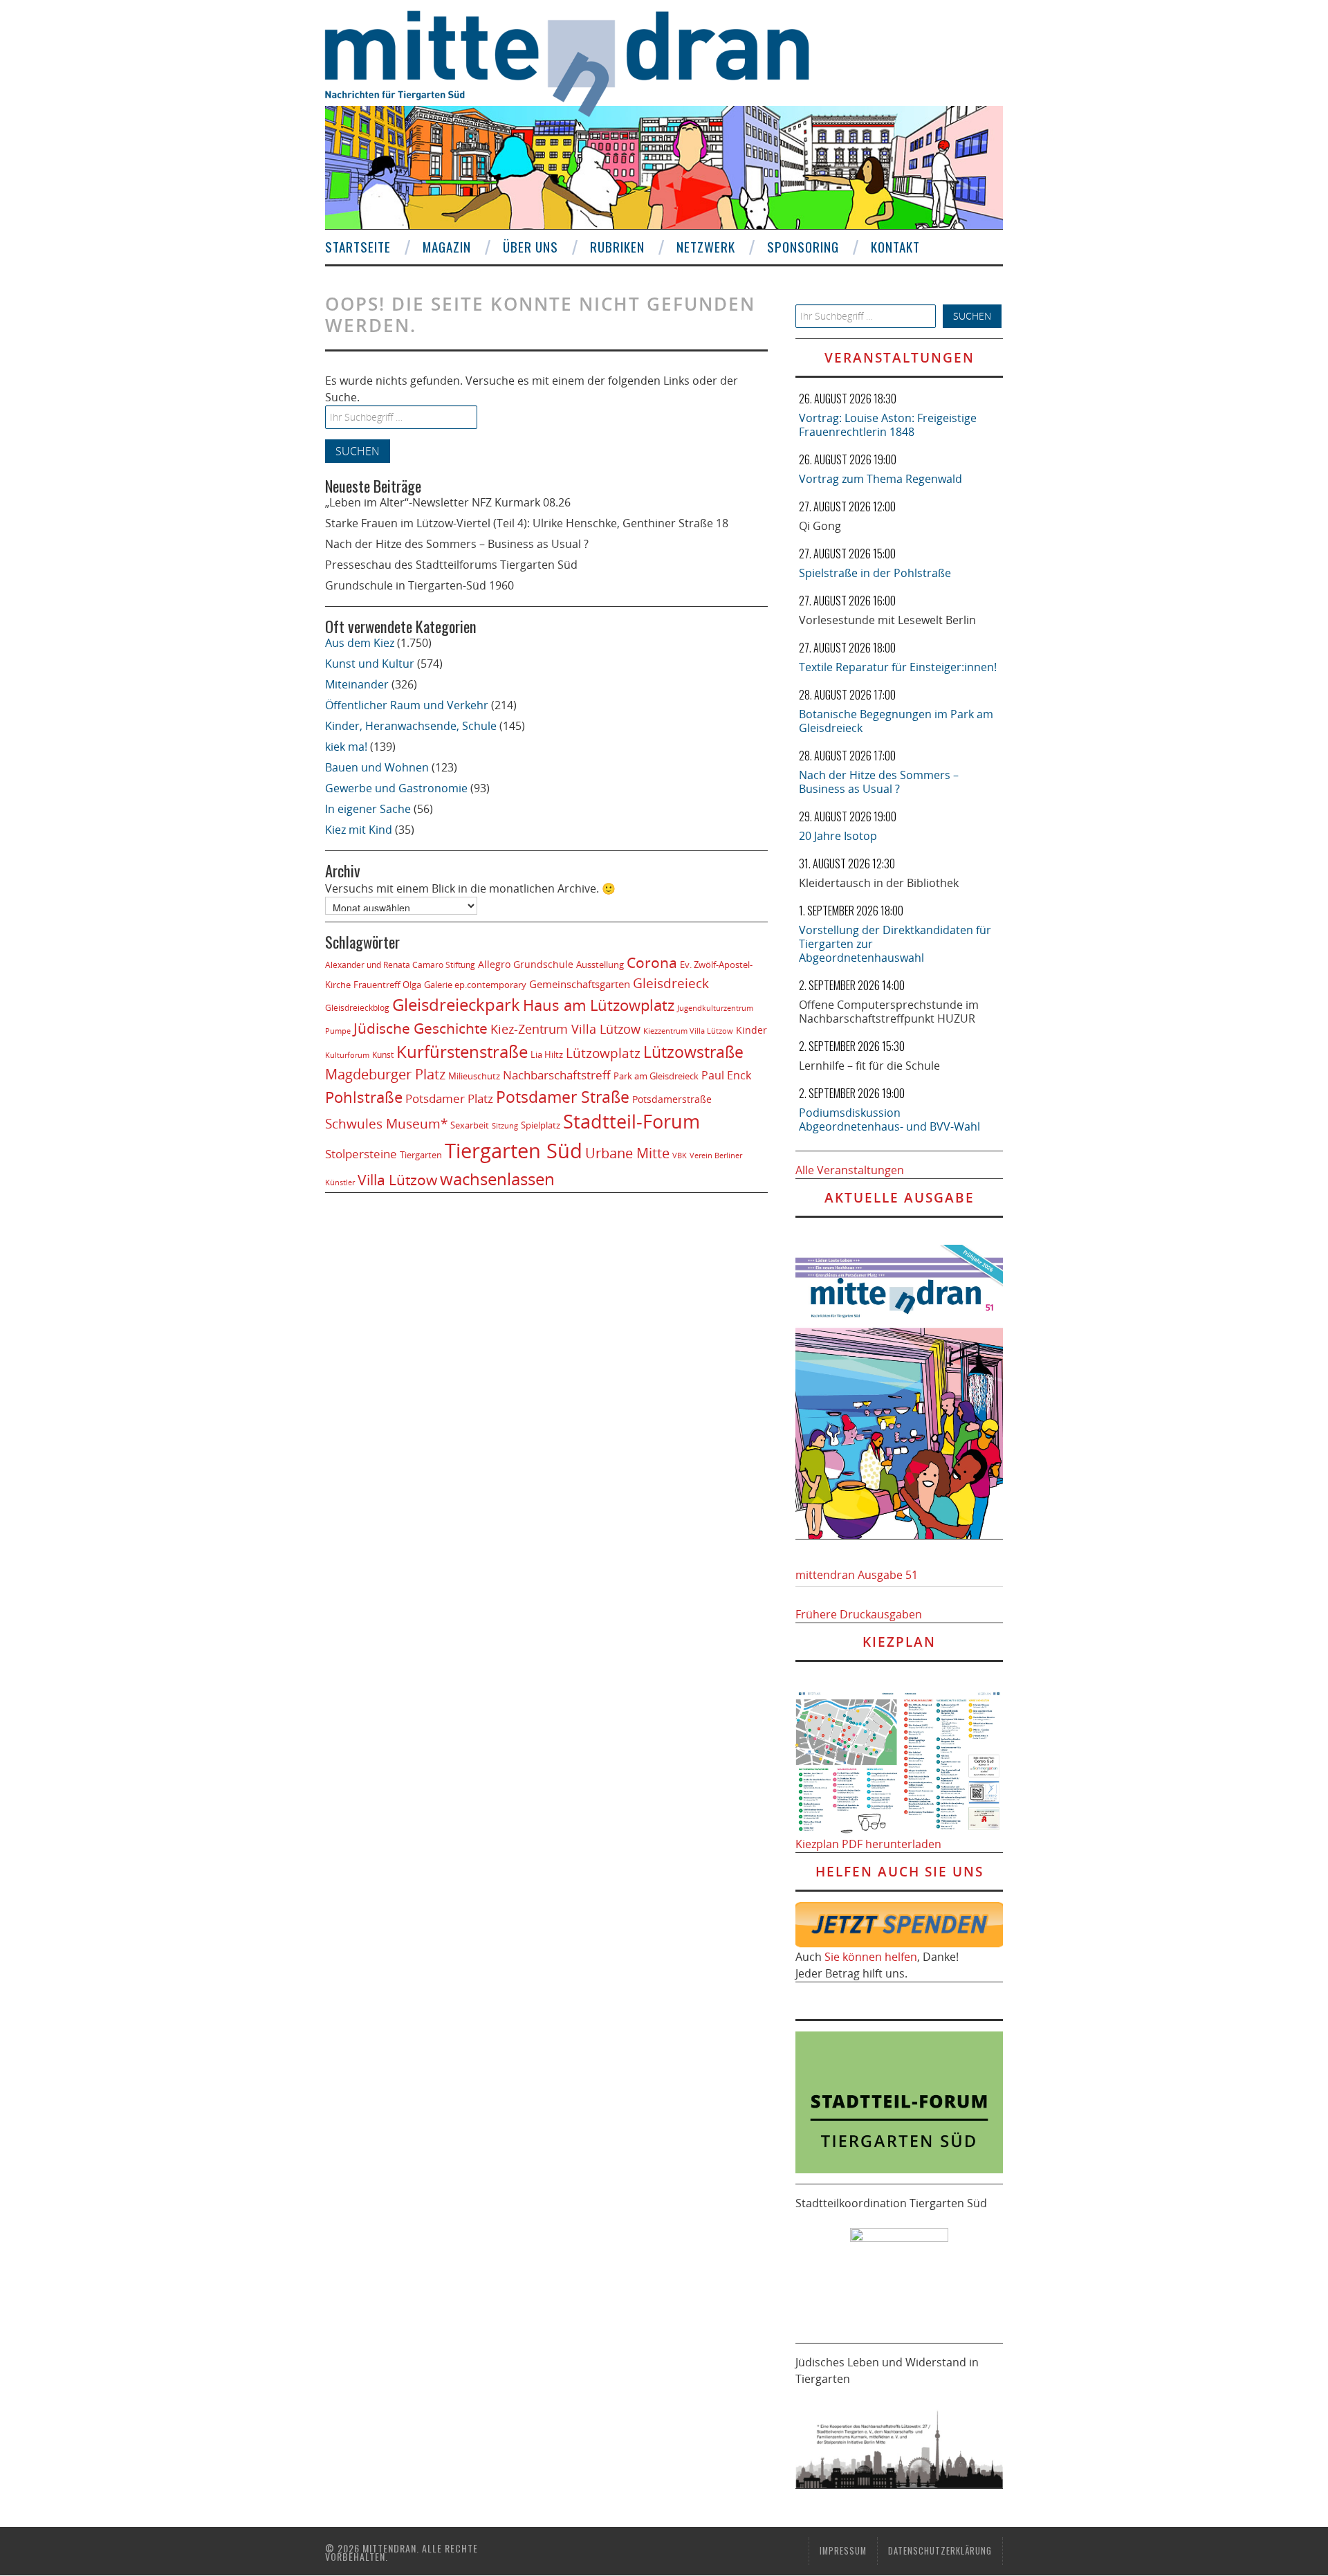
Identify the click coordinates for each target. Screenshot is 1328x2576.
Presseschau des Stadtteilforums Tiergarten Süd (451, 565)
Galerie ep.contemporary (475, 985)
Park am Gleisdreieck (656, 1076)
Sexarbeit (470, 1125)
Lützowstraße (693, 1052)
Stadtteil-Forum (631, 1122)
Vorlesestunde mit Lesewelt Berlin (887, 620)
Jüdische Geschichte (421, 1028)
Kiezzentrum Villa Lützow (688, 1031)
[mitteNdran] (579, 62)
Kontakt (895, 247)
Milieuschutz (474, 1076)
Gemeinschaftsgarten (580, 984)
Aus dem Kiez (360, 643)
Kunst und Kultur (370, 664)
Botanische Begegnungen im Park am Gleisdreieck (896, 721)
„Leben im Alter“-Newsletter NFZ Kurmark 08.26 (448, 502)
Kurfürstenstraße (462, 1051)
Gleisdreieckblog (357, 1008)
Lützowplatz (603, 1053)
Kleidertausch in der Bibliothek (879, 883)
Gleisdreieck (671, 983)
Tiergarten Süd (514, 1151)
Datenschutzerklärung (940, 2551)
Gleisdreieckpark (456, 1005)
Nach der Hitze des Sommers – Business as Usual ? (457, 544)
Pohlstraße (364, 1097)
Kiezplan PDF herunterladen (868, 1844)
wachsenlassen (497, 1179)
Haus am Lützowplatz (599, 1005)
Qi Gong (820, 526)
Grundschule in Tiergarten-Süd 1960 (419, 585)
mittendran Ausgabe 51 (857, 1575)
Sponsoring (803, 247)
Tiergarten (421, 1155)
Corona (652, 962)
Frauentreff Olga (387, 985)
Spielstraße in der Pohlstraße (875, 573)
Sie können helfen (871, 1957)
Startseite (358, 247)
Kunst (383, 1055)
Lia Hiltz (547, 1054)
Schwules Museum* (386, 1123)
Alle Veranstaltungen (850, 1170)
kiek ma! (346, 747)
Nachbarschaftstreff (557, 1075)
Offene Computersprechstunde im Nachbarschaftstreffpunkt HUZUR (889, 1012)
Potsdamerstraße (672, 1099)
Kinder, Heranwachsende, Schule (411, 726)
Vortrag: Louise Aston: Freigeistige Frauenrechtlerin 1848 (888, 425)
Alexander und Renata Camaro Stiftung (400, 965)
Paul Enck (726, 1075)
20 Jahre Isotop (838, 836)
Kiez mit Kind (359, 830)
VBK (680, 1155)
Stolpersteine (361, 1154)
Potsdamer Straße (563, 1097)
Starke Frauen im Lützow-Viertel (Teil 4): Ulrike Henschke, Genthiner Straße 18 (527, 523)
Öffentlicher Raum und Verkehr (407, 705)
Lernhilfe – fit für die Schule (869, 1066)
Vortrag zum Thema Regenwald (880, 479)
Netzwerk (706, 247)
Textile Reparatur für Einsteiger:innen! (898, 667)
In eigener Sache (368, 809)
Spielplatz (541, 1125)
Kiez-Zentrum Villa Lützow (565, 1029)
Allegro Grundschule (526, 964)
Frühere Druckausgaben (859, 1614)
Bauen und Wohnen (377, 767)
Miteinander (357, 684)
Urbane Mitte (627, 1153)
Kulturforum (347, 1055)
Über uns (531, 247)
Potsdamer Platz (449, 1098)
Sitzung (505, 1125)
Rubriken (617, 247)
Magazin (447, 247)
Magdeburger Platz (385, 1074)
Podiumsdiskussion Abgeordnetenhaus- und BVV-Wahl (889, 1120)
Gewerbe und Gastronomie (396, 788)
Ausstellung (600, 965)
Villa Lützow (397, 1180)
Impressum (843, 2551)
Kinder (751, 1030)
